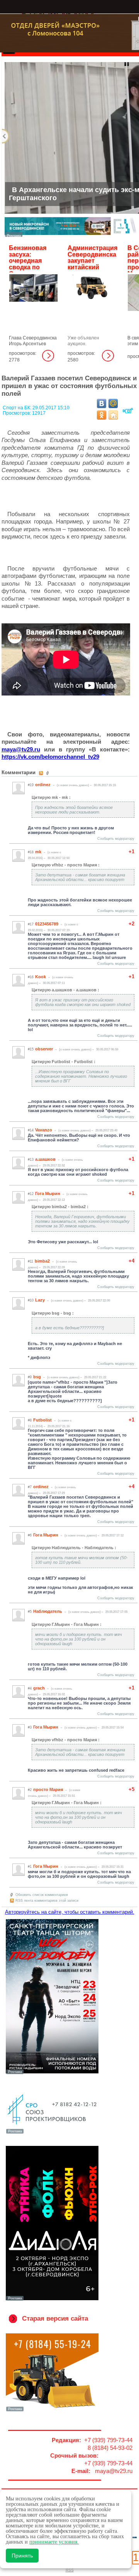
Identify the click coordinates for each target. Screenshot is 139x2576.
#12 (31, 1194)
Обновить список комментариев (42, 1895)
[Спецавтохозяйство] (52, 2411)
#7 (30, 1487)
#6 (30, 1535)
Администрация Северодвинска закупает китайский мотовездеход (92, 261)
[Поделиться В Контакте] (102, 403)
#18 (31, 852)
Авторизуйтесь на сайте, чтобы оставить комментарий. (70, 1912)
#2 (30, 1790)
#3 (30, 1727)
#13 (31, 1160)
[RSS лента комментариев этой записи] (42, 773)
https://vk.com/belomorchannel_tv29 (50, 757)
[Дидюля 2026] (52, 2300)
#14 (31, 1130)
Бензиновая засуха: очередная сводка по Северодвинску (33, 261)
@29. (21, 749)
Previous (6, 136)
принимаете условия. (54, 2542)
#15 (31, 1049)
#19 (31, 785)
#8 (30, 1420)
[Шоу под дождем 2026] (52, 2073)
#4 (30, 1688)
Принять (22, 2556)
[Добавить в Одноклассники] (102, 415)
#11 (31, 1261)
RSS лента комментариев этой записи (47, 1901)
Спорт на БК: (18, 408)
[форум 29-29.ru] (52, 2133)
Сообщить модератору (116, 839)
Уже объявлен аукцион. (83, 341)
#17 (31, 924)
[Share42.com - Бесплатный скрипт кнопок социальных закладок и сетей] (113, 415)
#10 (31, 1300)
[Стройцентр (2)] (71, 235)
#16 (31, 977)
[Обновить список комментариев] (48, 773)
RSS (70, 2570)
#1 (30, 1867)
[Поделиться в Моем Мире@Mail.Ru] (113, 403)
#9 (30, 1377)
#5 (30, 1612)
